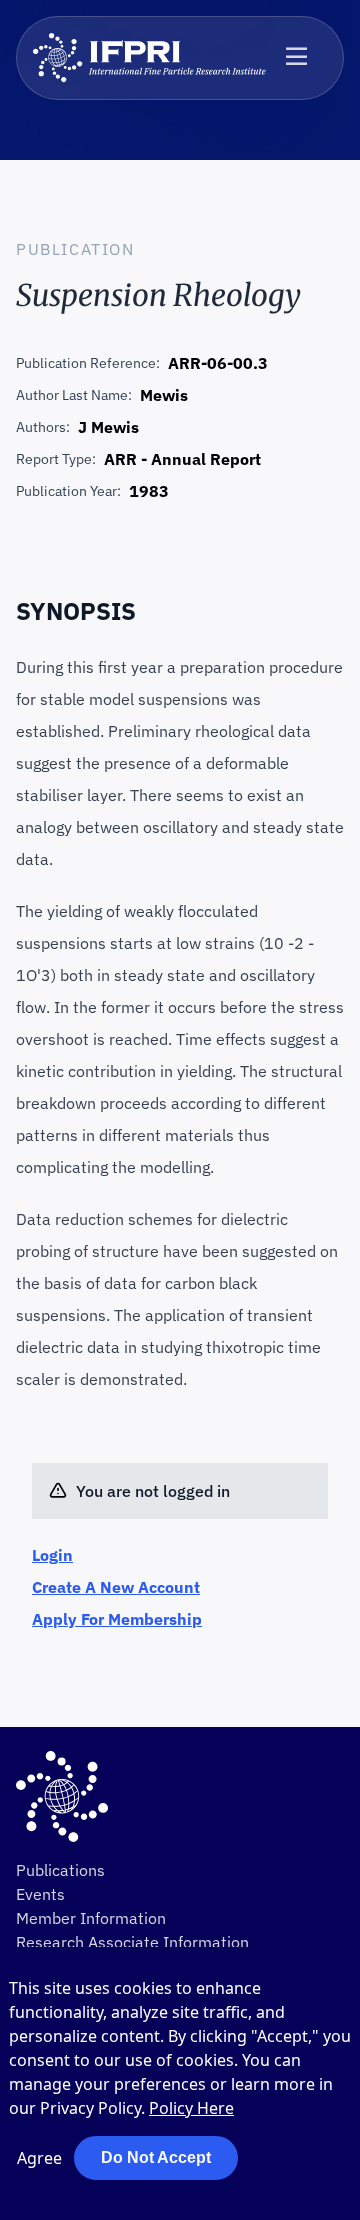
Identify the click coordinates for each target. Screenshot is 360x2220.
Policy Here (191, 2108)
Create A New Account (116, 1587)
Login (52, 1555)
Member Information (91, 1918)
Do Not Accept (156, 2157)
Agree (39, 2158)
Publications (60, 1870)
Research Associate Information (132, 1942)
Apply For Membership (117, 1619)
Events (40, 1894)
